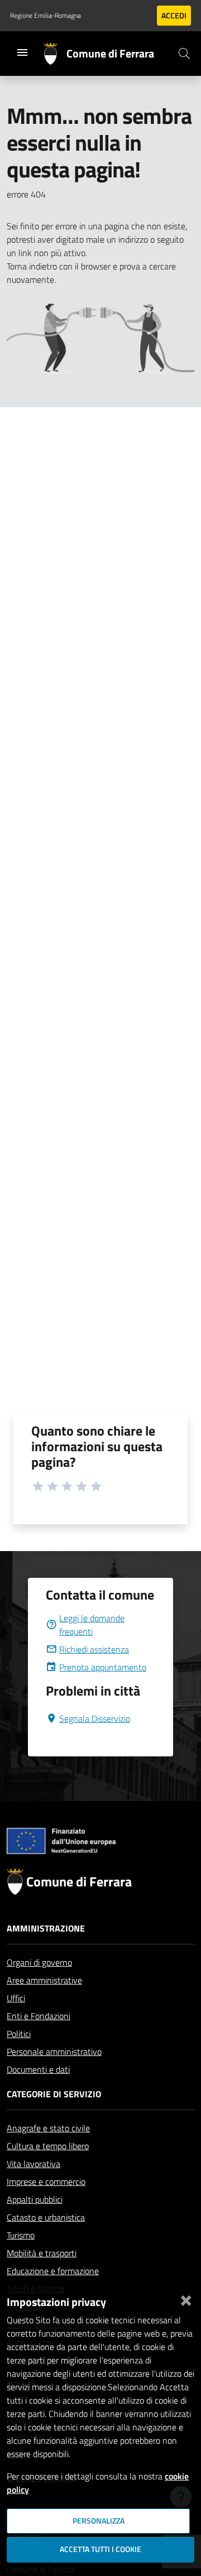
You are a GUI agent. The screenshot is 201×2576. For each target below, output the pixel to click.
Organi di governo (39, 1962)
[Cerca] (184, 54)
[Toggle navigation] (22, 52)
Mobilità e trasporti (42, 2253)
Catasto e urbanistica (46, 2217)
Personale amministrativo (54, 2052)
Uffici (16, 1998)
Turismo (21, 2235)
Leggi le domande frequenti (92, 1625)
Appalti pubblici (35, 2199)
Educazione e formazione (53, 2271)
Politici (19, 2034)
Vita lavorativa (33, 2164)
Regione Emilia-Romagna (46, 16)
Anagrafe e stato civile (48, 2128)
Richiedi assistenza (94, 1649)
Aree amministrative (44, 1980)
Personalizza (99, 2521)
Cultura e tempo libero (48, 2146)
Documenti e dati (38, 2069)
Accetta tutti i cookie (100, 2549)
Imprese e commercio (46, 2182)
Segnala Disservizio (95, 1718)
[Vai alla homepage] (55, 54)
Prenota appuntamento (103, 1667)
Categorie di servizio (54, 2094)
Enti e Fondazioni (39, 2016)
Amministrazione (46, 1928)
